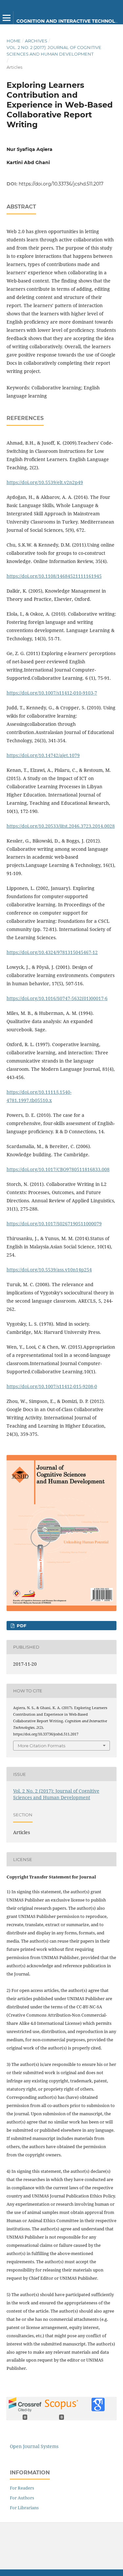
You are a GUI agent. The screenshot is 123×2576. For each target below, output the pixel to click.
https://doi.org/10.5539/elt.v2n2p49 (45, 482)
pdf (21, 1626)
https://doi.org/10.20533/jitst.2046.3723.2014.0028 (61, 826)
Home (14, 41)
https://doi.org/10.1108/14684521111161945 (54, 576)
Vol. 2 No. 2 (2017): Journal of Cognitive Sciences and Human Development (54, 51)
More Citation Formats (41, 1746)
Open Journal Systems (34, 2446)
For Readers (22, 2488)
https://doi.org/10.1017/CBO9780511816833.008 (58, 1169)
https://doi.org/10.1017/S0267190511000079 (54, 1224)
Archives (36, 41)
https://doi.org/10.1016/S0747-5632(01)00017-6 (57, 998)
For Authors (22, 2498)
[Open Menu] (7, 18)
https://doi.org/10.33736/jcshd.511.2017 (61, 184)
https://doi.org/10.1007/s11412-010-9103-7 (52, 693)
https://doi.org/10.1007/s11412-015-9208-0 (52, 1386)
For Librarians (24, 2508)
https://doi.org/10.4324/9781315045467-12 (52, 952)
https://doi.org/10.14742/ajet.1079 (43, 755)
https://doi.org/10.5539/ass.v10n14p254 (49, 1270)
